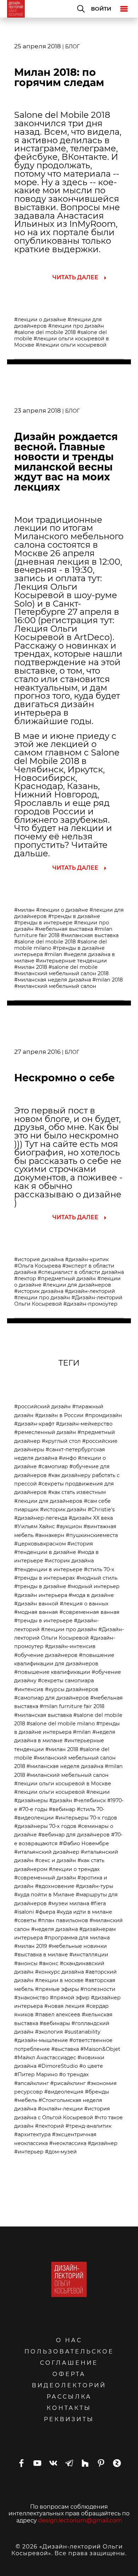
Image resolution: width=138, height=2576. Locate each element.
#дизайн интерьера (41, 1595)
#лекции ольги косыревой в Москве (63, 1784)
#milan (53, 954)
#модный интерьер (94, 1586)
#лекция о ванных (84, 1604)
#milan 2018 (108, 980)
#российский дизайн (42, 1407)
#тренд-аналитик (88, 2126)
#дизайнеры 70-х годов (45, 1826)
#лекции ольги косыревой (71, 345)
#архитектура (32, 2134)
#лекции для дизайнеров (77, 1285)
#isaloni (24, 1912)
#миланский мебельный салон (55, 986)
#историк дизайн (63, 1509)
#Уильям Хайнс (34, 1526)
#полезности (98, 1989)
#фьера (45, 1912)
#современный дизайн (45, 1878)
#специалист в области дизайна (81, 1272)
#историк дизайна (39, 1291)
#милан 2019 (31, 1946)
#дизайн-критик (87, 1259)
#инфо (68, 1458)
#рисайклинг (68, 2083)
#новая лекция (64, 2006)
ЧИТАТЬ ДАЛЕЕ (75, 277)
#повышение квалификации (52, 1672)
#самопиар (53, 1466)
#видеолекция (64, 2092)
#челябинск (90, 1800)
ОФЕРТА (69, 2374)
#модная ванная (36, 1612)
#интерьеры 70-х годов (86, 1818)
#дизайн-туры (94, 1886)
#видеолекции (34, 1818)
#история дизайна (39, 1259)
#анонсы (26, 1963)
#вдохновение (55, 1886)
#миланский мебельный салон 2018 (61, 973)
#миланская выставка (90, 935)
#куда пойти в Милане (44, 1895)
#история (80, 1544)
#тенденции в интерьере (48, 1569)
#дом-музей (61, 2152)
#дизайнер (103, 2143)
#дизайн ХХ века (91, 1518)
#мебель (26, 2100)
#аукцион (69, 1526)
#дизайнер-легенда (41, 1518)
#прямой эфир (70, 1998)
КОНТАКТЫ (69, 2408)
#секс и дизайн (56, 1860)
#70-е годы (33, 1809)
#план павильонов (63, 1920)
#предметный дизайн (67, 1278)
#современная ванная (90, 1612)
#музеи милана (69, 1903)
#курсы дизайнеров (72, 1689)
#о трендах (74, 2074)
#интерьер (29, 2152)
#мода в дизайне (91, 1595)
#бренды (97, 2092)
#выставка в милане (41, 1955)
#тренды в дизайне (74, 916)
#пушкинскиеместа (92, 1535)
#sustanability (82, 2032)
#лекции (98, 1792)
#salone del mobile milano (61, 1724)
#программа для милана (77, 1938)
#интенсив (29, 1689)
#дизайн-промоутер (90, 1304)
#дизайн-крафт (34, 1424)
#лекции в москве (59, 1980)
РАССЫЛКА (69, 2397)
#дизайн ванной (36, 1604)
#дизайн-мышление (41, 2040)
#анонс (49, 1963)
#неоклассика (68, 2143)
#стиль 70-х (99, 1569)
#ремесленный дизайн (45, 1432)
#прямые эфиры (57, 1989)
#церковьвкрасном (40, 1544)
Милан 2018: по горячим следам (59, 77)
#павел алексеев (58, 2015)
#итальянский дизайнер (47, 1852)
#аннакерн (50, 1535)
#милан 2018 (31, 967)
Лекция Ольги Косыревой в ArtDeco (62, 633)
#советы (25, 1920)
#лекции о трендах (74, 1869)
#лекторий (50, 2126)
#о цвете (91, 2066)
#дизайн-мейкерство (84, 1424)
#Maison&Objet (100, 2049)
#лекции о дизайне (40, 320)
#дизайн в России (59, 1415)
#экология (49, 2032)
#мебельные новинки (78, 1946)
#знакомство (31, 1998)
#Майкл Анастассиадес (45, 2058)
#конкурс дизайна (59, 1972)
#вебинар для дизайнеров (74, 1835)
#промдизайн (103, 1415)
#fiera (98, 1903)
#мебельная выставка (64, 929)
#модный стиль (97, 1578)
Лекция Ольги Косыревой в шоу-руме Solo (66, 595)
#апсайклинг (31, 2083)
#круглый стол (61, 1441)
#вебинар (62, 1809)
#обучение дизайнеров (46, 1655)
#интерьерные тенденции (71, 961)
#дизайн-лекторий (90, 1291)
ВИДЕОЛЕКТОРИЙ (69, 2385)
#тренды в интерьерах (45, 1578)
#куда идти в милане (84, 1912)
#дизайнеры (31, 1800)
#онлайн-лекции (60, 2109)
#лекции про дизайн (76, 326)
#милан (24, 910)
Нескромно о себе (64, 1078)
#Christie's (101, 1509)
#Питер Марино (36, 2074)
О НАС (69, 2340)
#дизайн (61, 1800)
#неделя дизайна (54, 1929)
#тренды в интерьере (43, 923)
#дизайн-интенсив (70, 1646)
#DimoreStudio (58, 2066)
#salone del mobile (73, 967)
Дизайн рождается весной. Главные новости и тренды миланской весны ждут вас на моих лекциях (66, 462)
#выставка (65, 2049)
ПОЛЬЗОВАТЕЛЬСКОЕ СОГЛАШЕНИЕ (69, 2357)
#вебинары (55, 2023)
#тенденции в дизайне (45, 1552)
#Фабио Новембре (84, 1843)
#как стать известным (77, 1492)
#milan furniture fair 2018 (72, 1706)
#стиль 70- (91, 1809)
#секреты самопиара (66, 1681)
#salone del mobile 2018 (45, 332)
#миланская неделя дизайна (53, 980)
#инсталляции (89, 1955)
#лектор (25, 1278)
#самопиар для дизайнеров (51, 1698)
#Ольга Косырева (38, 1266)
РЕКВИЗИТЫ (69, 2419)
